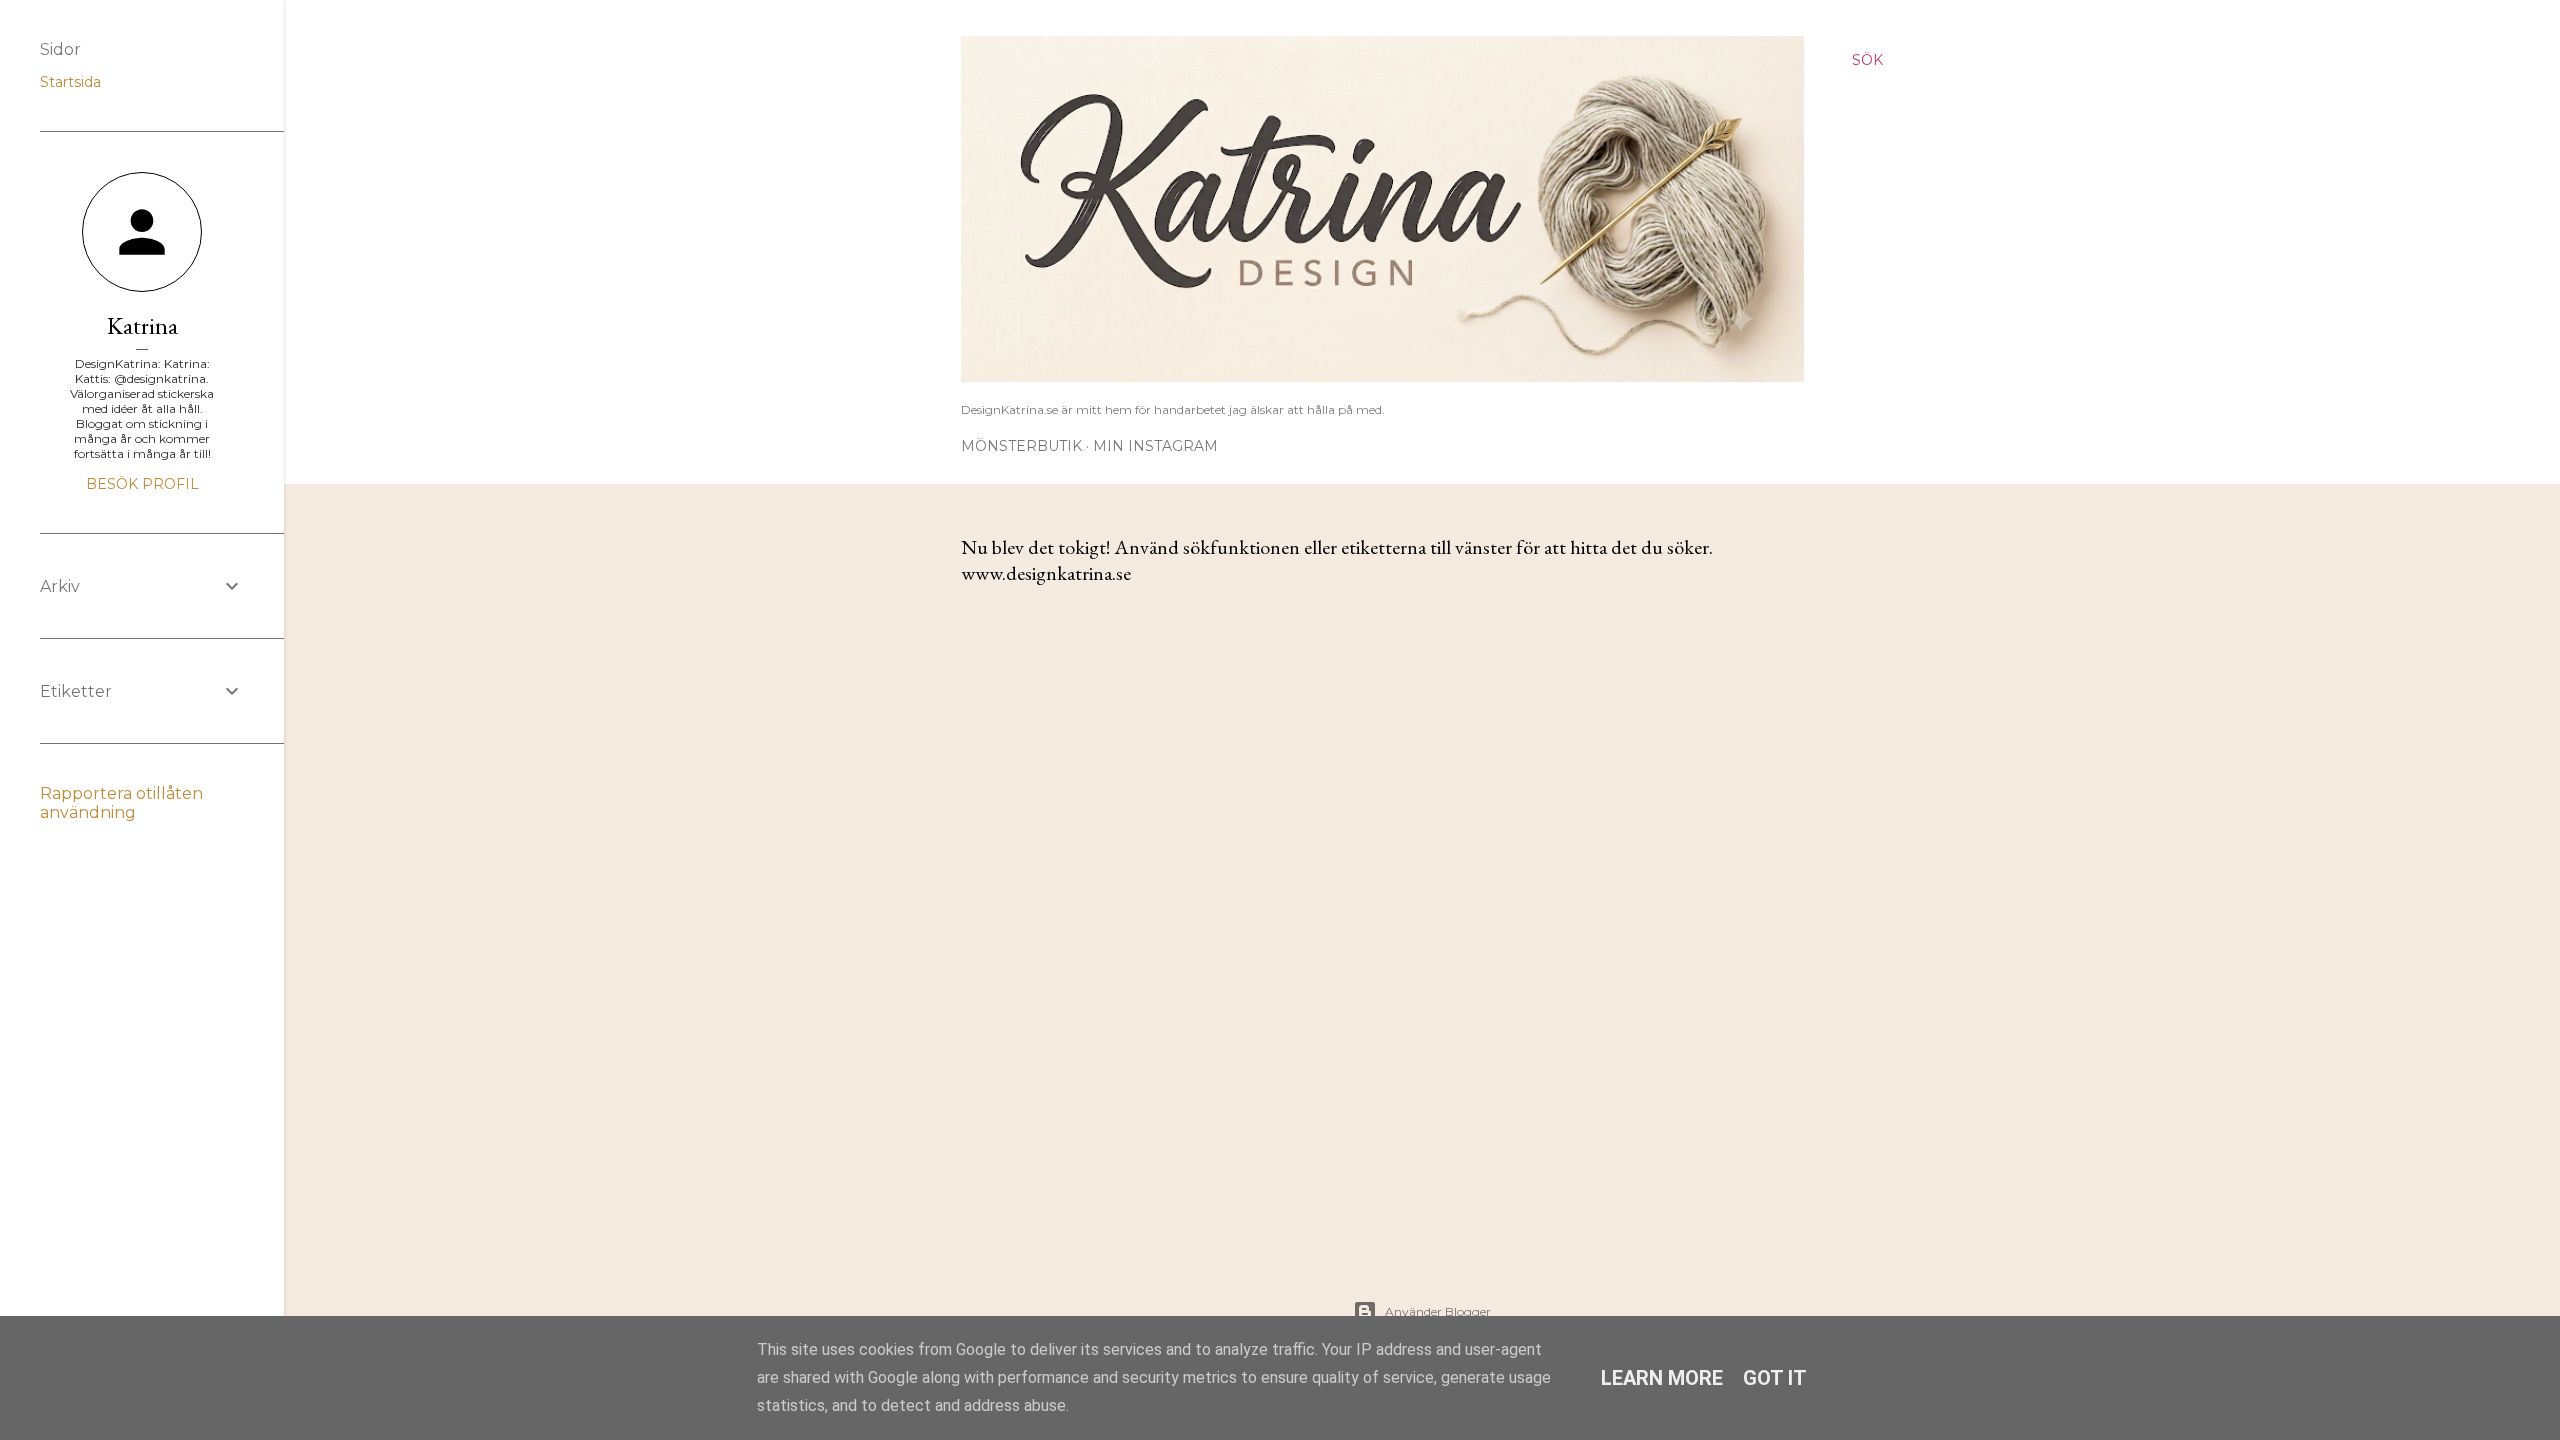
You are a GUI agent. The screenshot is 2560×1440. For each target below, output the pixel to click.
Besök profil (142, 484)
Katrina (142, 325)
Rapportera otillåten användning (121, 803)
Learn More (1662, 1378)
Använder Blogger (1438, 1311)
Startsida (70, 82)
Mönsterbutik (1021, 446)
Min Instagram (1155, 446)
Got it (1775, 1378)
